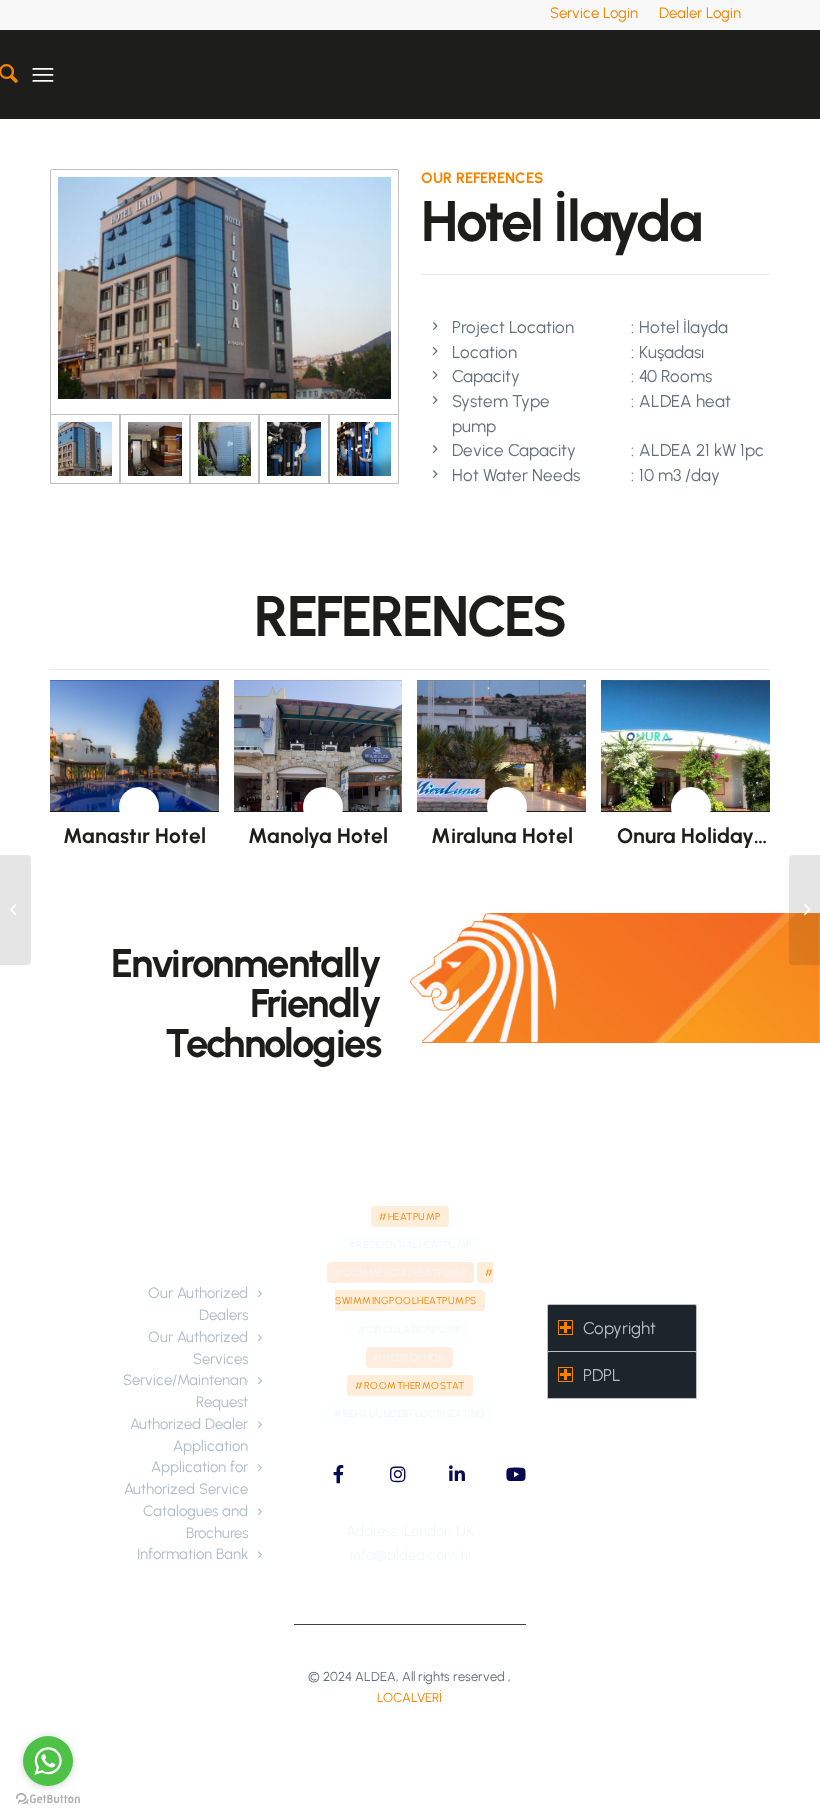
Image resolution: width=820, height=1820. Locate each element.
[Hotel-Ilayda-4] (364, 449)
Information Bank (192, 1554)
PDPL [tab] (602, 1375)
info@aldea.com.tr (410, 1555)
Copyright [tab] (619, 1328)
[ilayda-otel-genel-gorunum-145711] (224, 292)
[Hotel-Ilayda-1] (155, 449)
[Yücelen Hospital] (804, 910)
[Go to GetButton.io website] (48, 1799)
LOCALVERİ (409, 1697)
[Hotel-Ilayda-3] (294, 449)
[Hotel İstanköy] (15, 910)
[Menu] (42, 74)
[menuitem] (594, 13)
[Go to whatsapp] (48, 1761)
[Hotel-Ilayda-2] (225, 449)
